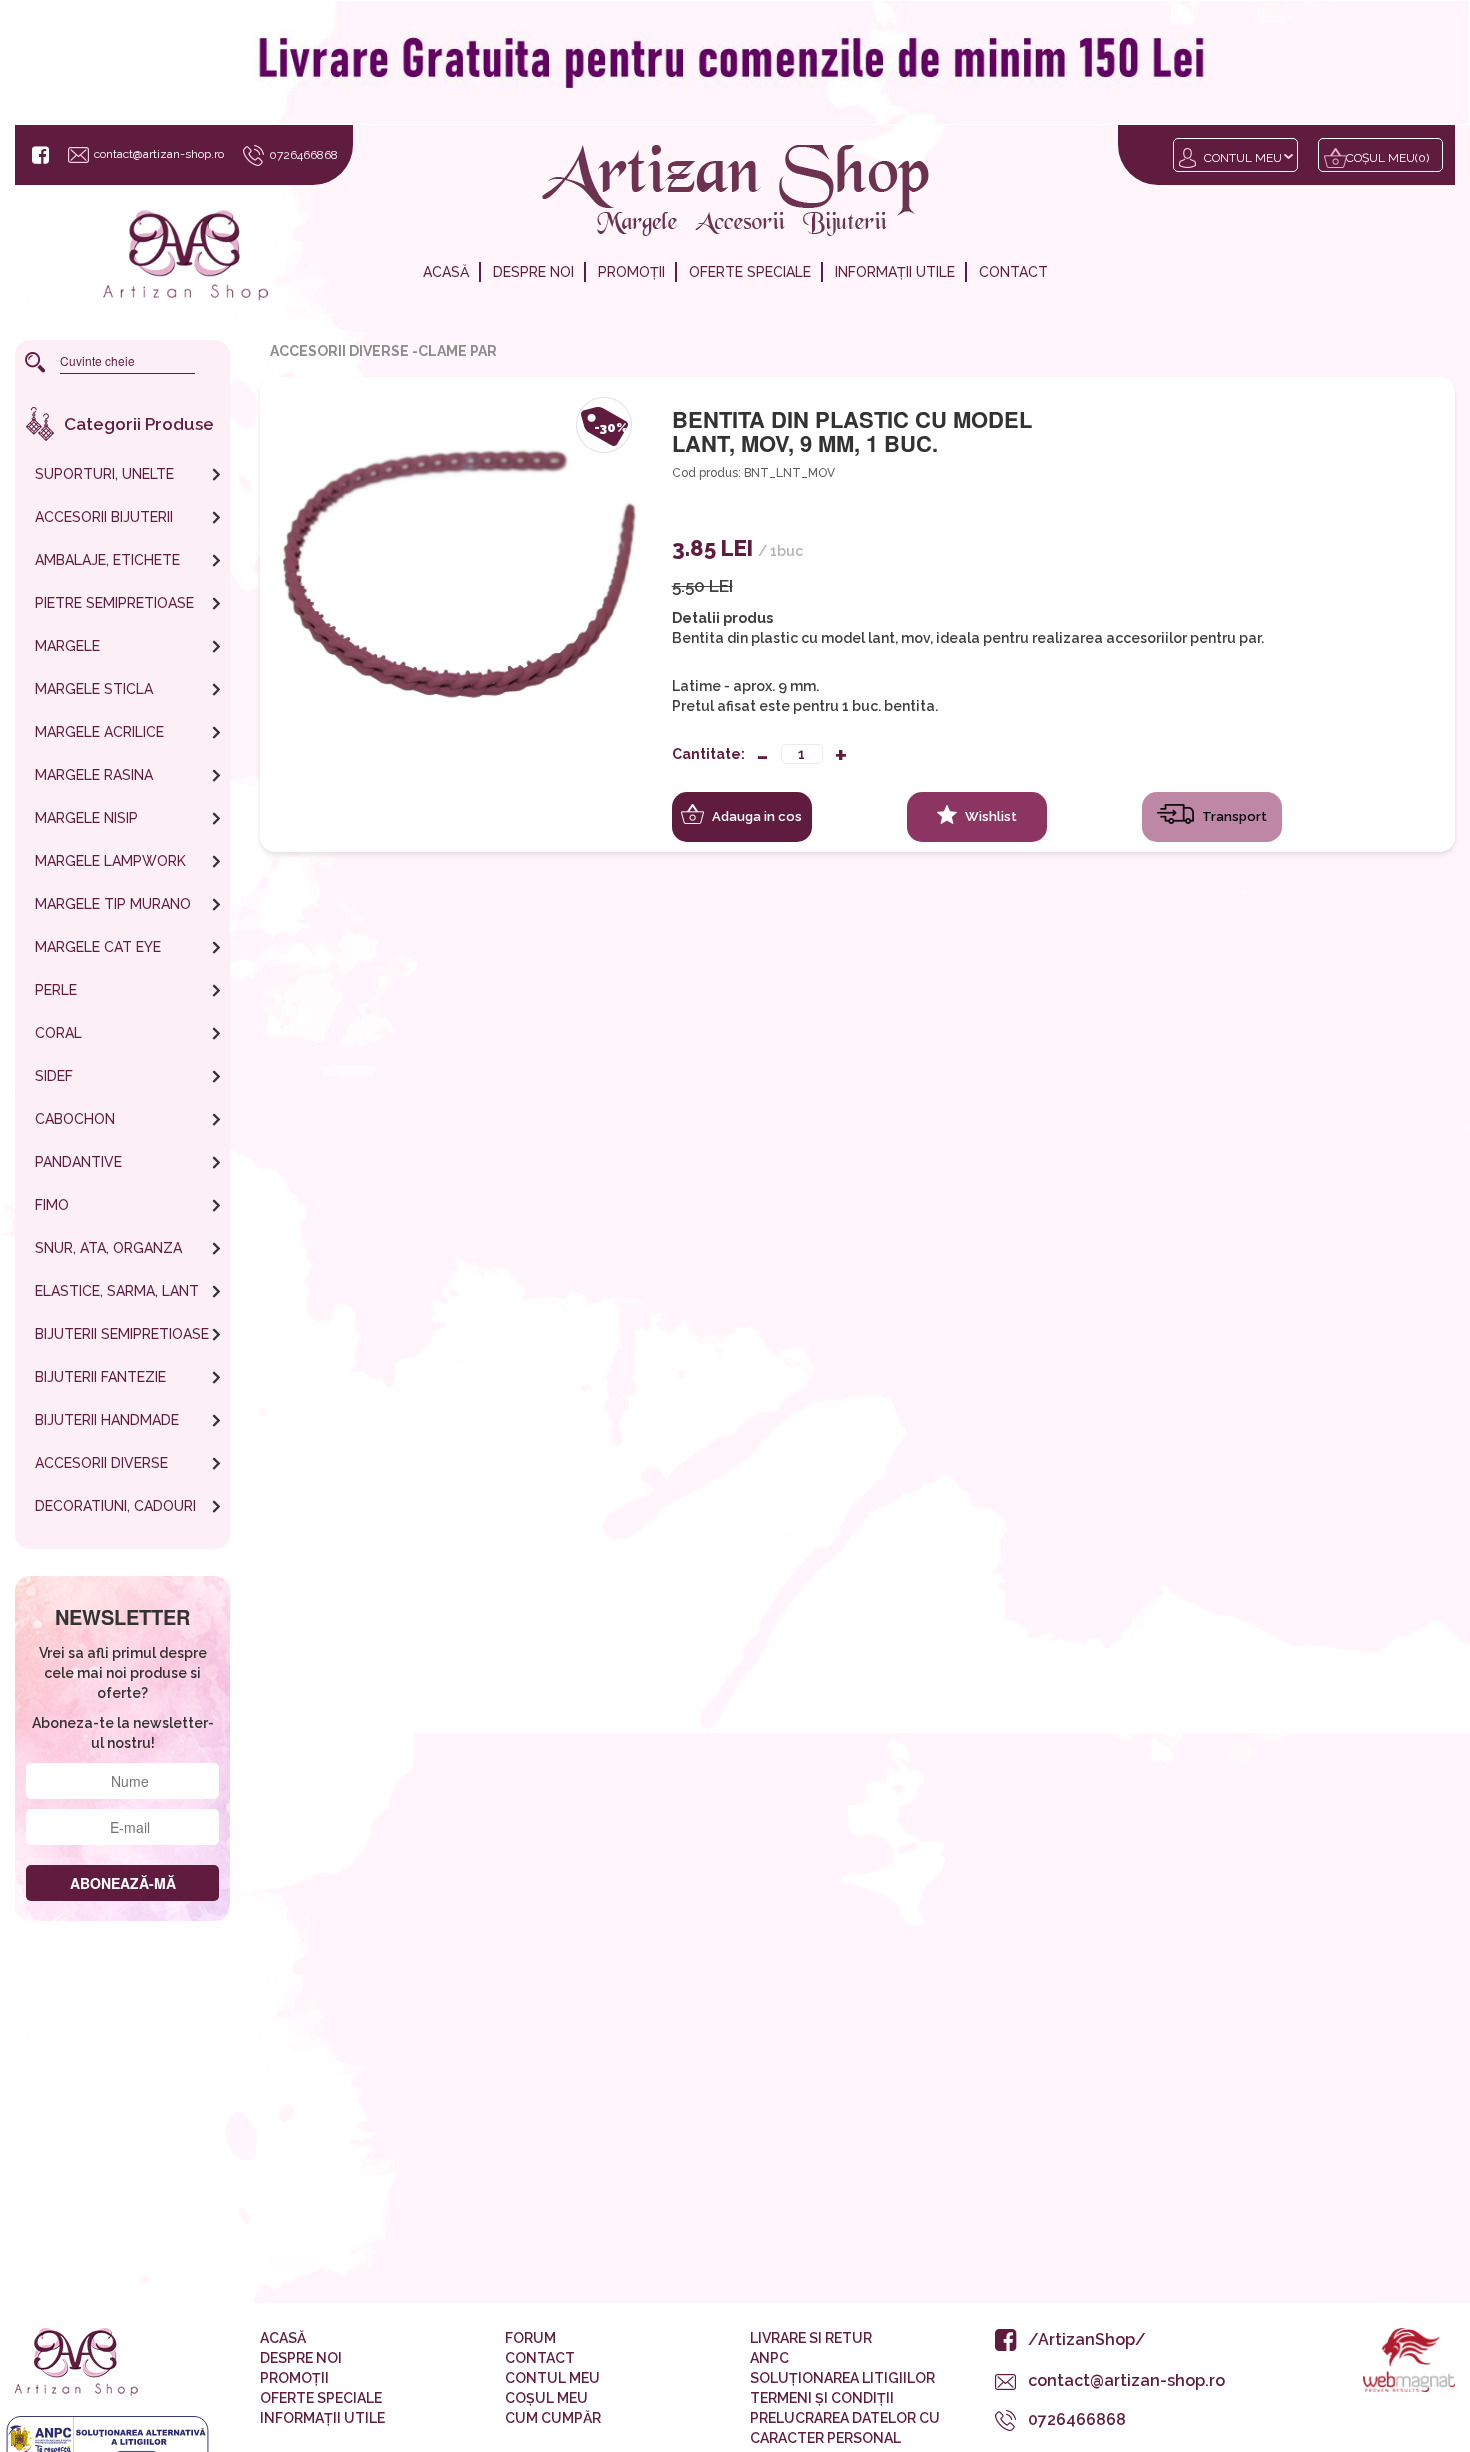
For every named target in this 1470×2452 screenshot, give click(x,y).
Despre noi (533, 272)
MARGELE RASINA (94, 775)
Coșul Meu (546, 2398)
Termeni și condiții (822, 2398)
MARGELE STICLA (94, 689)
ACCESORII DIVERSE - (344, 351)
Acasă (446, 272)
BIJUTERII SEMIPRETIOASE (122, 1334)
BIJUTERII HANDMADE (107, 1420)
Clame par (457, 351)
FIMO (52, 1205)
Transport (1233, 816)
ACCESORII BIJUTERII (104, 517)
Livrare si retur (811, 2338)
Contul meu (1243, 158)
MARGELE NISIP (86, 818)
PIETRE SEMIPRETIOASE (114, 603)
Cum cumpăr (553, 2418)
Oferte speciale (750, 272)
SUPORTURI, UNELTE (104, 474)
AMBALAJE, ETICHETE (107, 560)
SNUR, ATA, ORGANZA (108, 1248)
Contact (1013, 272)
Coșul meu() (1387, 158)
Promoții (631, 272)
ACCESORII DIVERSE (101, 1463)
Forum (530, 2338)
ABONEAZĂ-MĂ (123, 1883)
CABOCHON (75, 1119)
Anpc (769, 2358)
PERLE (56, 990)
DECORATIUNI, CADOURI (115, 1506)
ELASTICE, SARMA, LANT (117, 1291)
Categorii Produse (139, 424)
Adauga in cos (755, 816)
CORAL (58, 1033)
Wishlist (989, 816)
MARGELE (67, 646)
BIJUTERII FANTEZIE (100, 1377)
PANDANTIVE (78, 1162)
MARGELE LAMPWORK (110, 861)
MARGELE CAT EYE (98, 947)
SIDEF (54, 1076)
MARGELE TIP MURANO (113, 904)
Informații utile (895, 272)
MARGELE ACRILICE (99, 732)
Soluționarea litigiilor (842, 2378)
